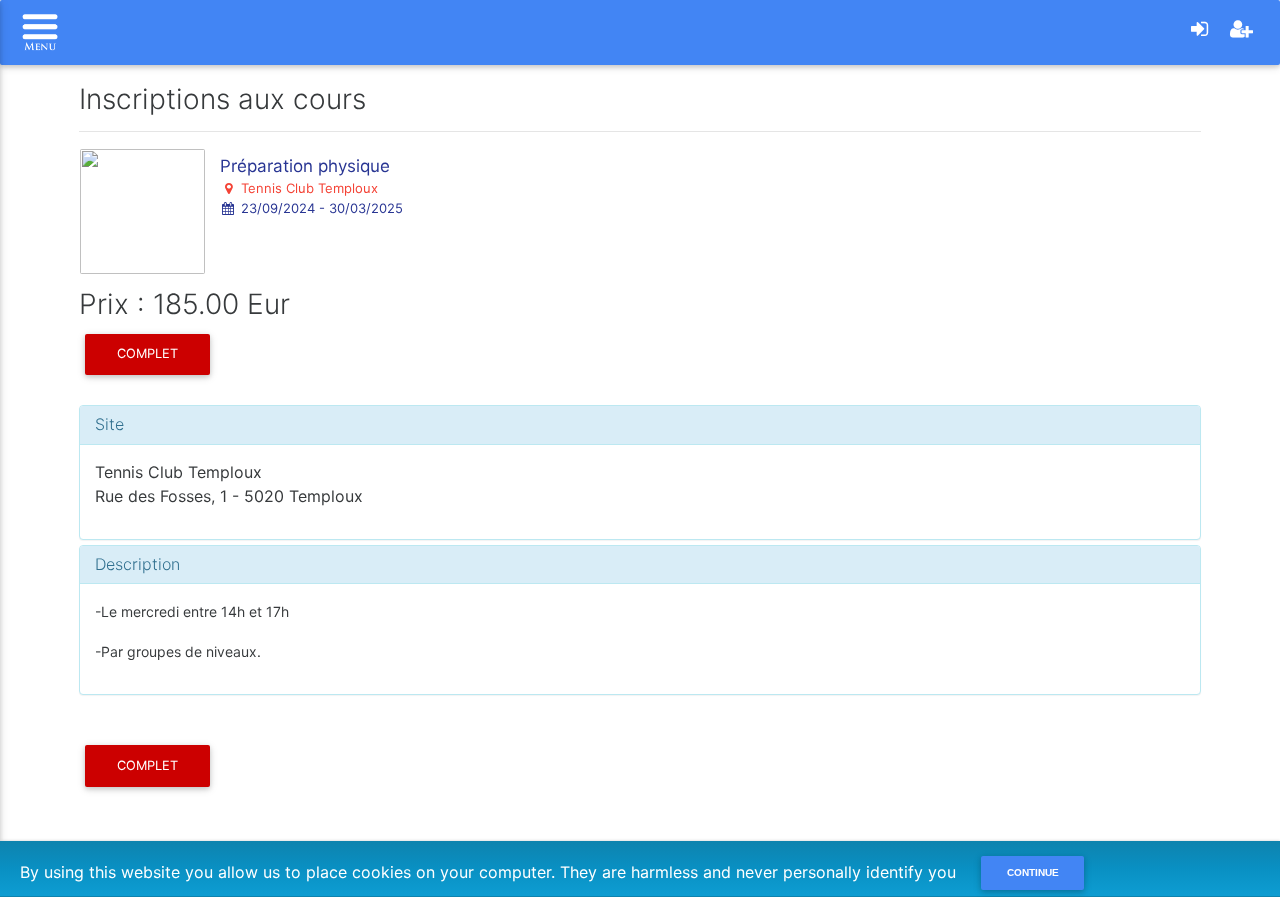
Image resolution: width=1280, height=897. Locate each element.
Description (137, 564)
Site (109, 424)
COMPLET (147, 353)
